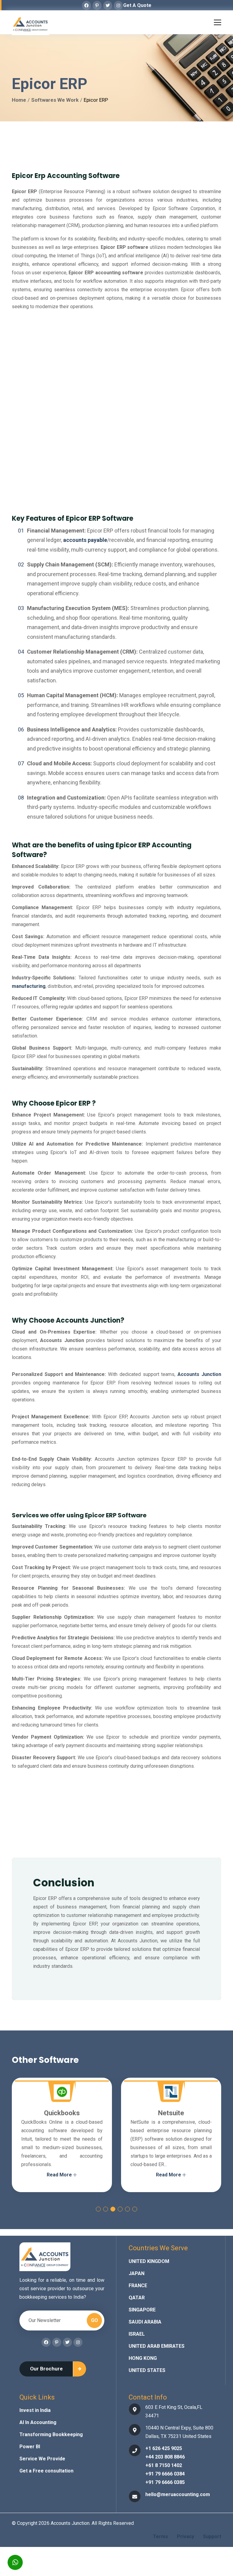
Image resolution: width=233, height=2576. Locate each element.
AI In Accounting (38, 2422)
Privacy (186, 2536)
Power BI (30, 2447)
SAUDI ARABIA (145, 2322)
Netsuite (75, 2113)
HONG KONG (143, 2358)
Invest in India (35, 2410)
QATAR (137, 2298)
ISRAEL (137, 2334)
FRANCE (138, 2286)
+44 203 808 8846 (165, 2457)
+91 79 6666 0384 (165, 2474)
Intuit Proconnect (184, 2113)
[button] (98, 2209)
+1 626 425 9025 (164, 2448)
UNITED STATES (147, 2370)
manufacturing (29, 986)
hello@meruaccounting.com (178, 2494)
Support (212, 2536)
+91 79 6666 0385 (165, 2482)
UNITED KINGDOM (149, 2261)
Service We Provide (42, 2459)
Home (19, 100)
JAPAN (137, 2273)
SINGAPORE (142, 2310)
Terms (160, 2536)
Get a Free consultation (46, 2471)
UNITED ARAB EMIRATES (157, 2346)
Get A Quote (137, 5)
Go (95, 2320)
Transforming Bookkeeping (51, 2434)
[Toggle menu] (218, 21)
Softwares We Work (55, 100)
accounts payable (85, 540)
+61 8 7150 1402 (164, 2465)
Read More (72, 2175)
